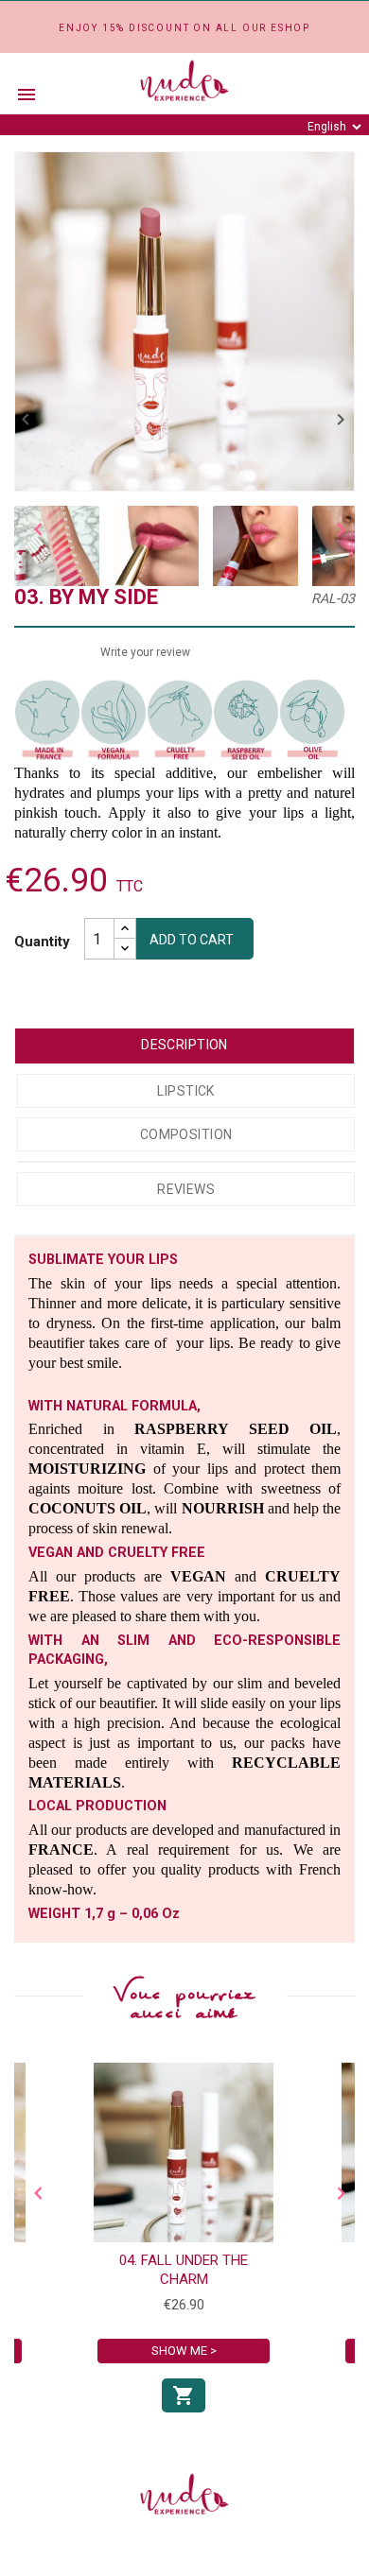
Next (336, 529)
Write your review (145, 652)
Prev (33, 529)
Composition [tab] (186, 1134)
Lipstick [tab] (185, 1091)
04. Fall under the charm (184, 2270)
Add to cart (192, 940)
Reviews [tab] (186, 1189)
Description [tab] (184, 1045)
